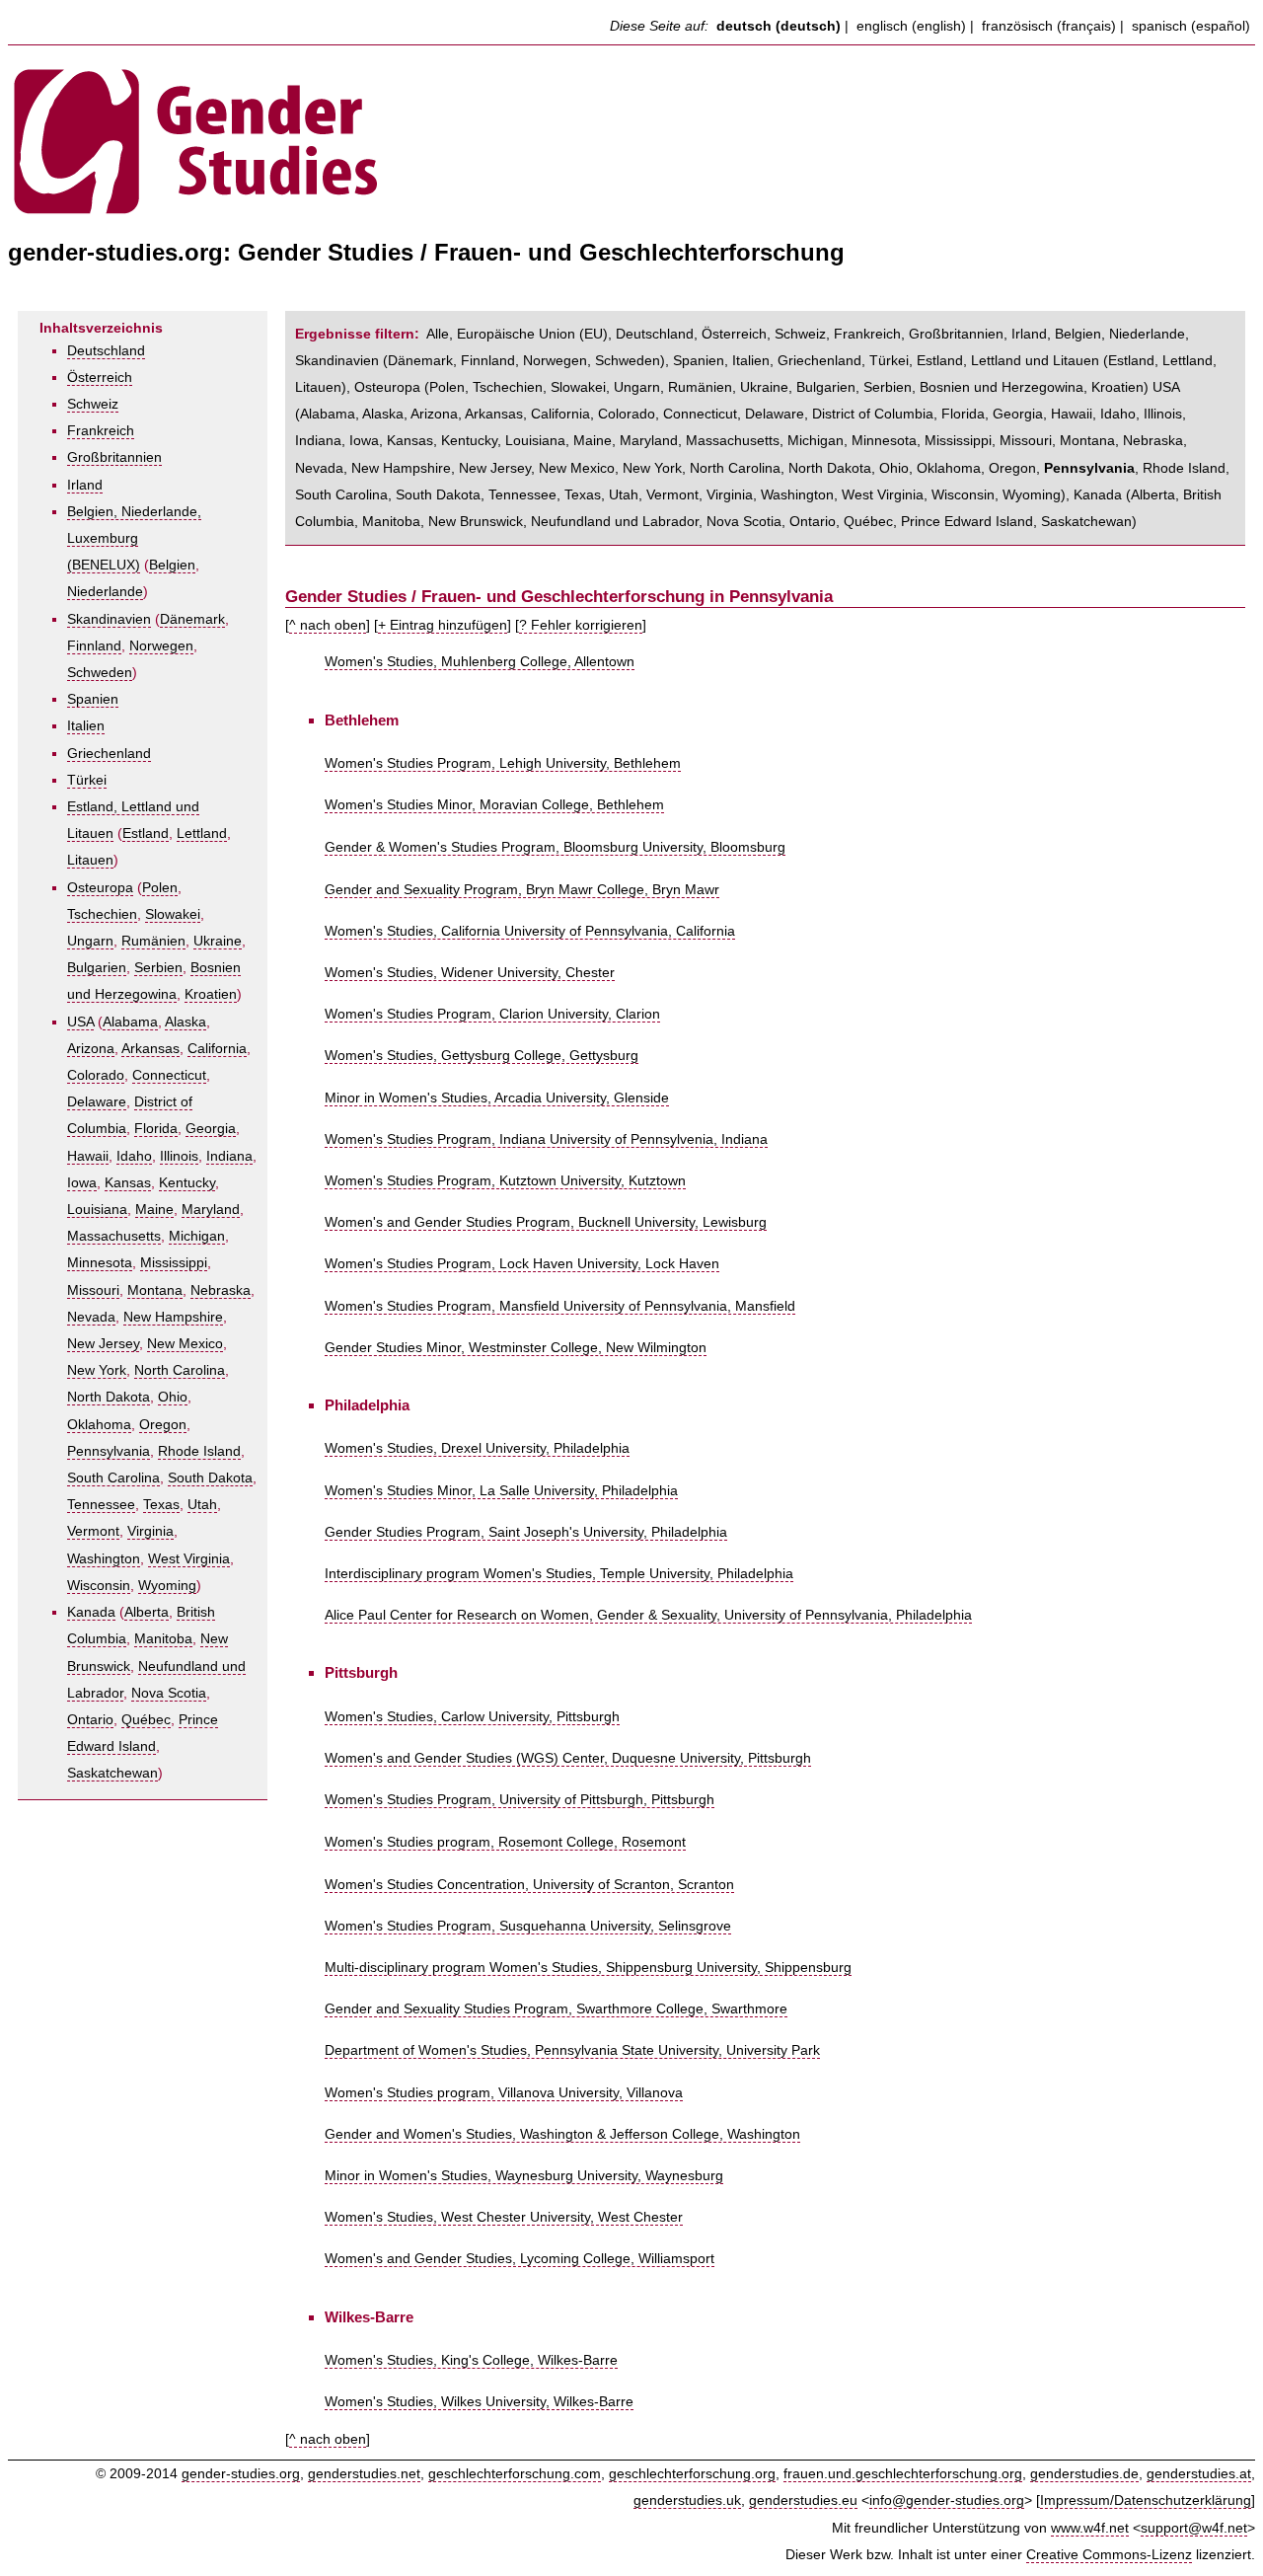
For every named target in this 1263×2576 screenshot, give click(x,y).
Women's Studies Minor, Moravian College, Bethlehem (494, 805)
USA (80, 1022)
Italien (86, 726)
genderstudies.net (364, 2474)
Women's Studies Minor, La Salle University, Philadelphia (501, 1491)
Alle (438, 334)
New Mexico (185, 1344)
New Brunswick (476, 522)
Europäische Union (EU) (532, 334)
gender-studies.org (241, 2474)
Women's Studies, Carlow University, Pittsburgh (472, 1717)
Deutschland (106, 351)
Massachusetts (114, 1236)
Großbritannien (114, 457)
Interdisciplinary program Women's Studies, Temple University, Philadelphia (559, 1574)
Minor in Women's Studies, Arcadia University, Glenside (497, 1098)
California (217, 1049)
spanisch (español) (1191, 26)
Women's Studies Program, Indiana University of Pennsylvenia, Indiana (546, 1139)
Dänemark (192, 619)
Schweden (100, 673)
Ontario (90, 1720)
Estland (146, 833)
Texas (161, 1505)
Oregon (163, 1425)
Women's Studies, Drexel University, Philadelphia (477, 1448)
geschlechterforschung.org (692, 2474)
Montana (155, 1290)
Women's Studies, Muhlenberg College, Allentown (480, 662)
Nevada (91, 1317)
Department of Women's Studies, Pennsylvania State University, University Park (572, 2050)
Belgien (172, 565)
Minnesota (100, 1263)
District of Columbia (873, 414)
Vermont (93, 1531)
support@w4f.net (1194, 2528)
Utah (202, 1505)
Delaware (97, 1102)
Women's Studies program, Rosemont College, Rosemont (505, 1842)
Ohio (173, 1397)
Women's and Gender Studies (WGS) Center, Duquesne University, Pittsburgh (568, 1758)
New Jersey (103, 1344)
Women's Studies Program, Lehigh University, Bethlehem (503, 763)
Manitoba (163, 1639)
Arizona (91, 1049)
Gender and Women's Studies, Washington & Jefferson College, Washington (562, 2134)
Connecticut (169, 1075)
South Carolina (113, 1478)
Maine (154, 1210)
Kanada (91, 1612)
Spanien (93, 699)
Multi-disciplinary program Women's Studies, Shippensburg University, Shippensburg (588, 1968)
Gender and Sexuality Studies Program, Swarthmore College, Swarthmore (556, 2009)
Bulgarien (97, 968)
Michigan (197, 1236)
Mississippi (174, 1263)
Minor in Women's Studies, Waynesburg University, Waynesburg (524, 2176)
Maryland (211, 1210)
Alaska (186, 1022)
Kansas (128, 1183)
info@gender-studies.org (947, 2500)
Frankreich (101, 431)
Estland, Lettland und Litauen (1008, 361)
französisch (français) (1049, 26)
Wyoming (167, 1586)
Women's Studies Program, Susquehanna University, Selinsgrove (528, 1926)
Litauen (90, 860)
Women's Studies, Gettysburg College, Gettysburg (482, 1056)
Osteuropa (100, 888)
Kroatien (211, 994)
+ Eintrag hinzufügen (443, 625)
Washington (104, 1559)
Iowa (82, 1183)
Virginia (150, 1531)
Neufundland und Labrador (615, 522)
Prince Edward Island (967, 522)
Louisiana (97, 1210)
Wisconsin (99, 1586)
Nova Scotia (169, 1693)
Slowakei (173, 914)
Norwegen (161, 646)
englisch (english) (911, 26)
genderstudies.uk (687, 2500)
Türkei (87, 780)
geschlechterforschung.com (515, 2474)
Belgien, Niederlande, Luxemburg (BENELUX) (134, 538)
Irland (85, 485)
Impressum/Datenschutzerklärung (1146, 2500)
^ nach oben (328, 625)
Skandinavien (109, 619)
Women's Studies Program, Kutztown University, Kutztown (505, 1181)
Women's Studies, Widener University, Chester (470, 973)
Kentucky (187, 1183)
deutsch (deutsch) (779, 26)
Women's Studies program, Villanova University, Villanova (504, 2093)
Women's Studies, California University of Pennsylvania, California (530, 931)
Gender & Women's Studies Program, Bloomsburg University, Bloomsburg (555, 847)
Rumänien (153, 941)
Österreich (100, 378)
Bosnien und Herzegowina (1002, 387)
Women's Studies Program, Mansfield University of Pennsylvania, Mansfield (560, 1306)
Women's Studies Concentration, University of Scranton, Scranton (529, 1885)
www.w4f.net (1090, 2528)
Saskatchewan (112, 1773)
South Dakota (210, 1478)
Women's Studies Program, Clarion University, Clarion (492, 1014)
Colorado (96, 1075)
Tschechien (102, 914)
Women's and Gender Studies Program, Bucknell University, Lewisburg (546, 1222)
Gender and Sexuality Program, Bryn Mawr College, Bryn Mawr (522, 890)
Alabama (130, 1022)
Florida (156, 1129)
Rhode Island (199, 1451)
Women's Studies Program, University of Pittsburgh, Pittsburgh (520, 1800)
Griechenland (109, 754)
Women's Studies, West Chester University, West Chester (504, 2217)
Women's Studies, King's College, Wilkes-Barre (471, 2360)
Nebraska (221, 1290)
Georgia (211, 1129)
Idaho (134, 1156)
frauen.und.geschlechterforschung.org (903, 2474)
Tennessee (101, 1505)
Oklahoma (99, 1425)
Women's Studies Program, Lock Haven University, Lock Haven (522, 1264)
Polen (160, 888)
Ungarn (90, 941)
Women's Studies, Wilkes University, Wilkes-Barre (479, 2402)
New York (97, 1370)
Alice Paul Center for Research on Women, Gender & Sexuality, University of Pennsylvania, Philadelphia (648, 1615)
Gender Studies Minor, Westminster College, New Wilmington (516, 1348)
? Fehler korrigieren (581, 625)
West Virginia (189, 1559)
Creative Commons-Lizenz (1109, 2555)
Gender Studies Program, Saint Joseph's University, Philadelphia (526, 1532)
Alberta (147, 1612)
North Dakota (109, 1397)
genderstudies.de (1084, 2474)
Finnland (94, 646)
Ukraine (218, 941)
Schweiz (93, 404)
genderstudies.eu (803, 2500)
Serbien (158, 968)
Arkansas (150, 1049)
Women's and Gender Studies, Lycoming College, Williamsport (520, 2259)
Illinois (179, 1156)
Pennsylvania (109, 1451)
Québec (146, 1720)
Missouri (93, 1290)
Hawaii (88, 1156)
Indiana (229, 1156)
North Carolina (180, 1370)
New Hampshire (173, 1317)
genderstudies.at (1199, 2474)
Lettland (202, 833)
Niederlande (105, 592)
